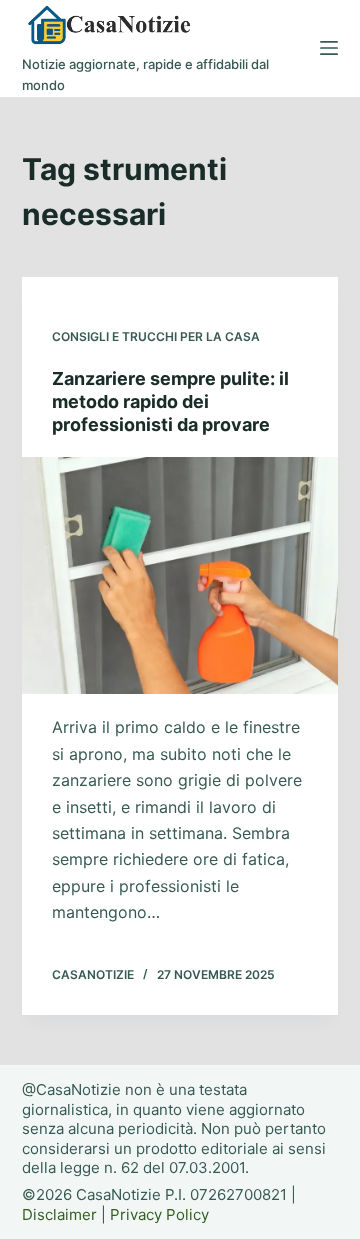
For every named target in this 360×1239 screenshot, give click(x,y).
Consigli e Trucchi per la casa (156, 336)
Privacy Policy (159, 1214)
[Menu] (329, 48)
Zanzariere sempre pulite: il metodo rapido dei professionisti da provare (170, 402)
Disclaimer (59, 1214)
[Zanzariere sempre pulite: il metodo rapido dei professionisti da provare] (180, 576)
